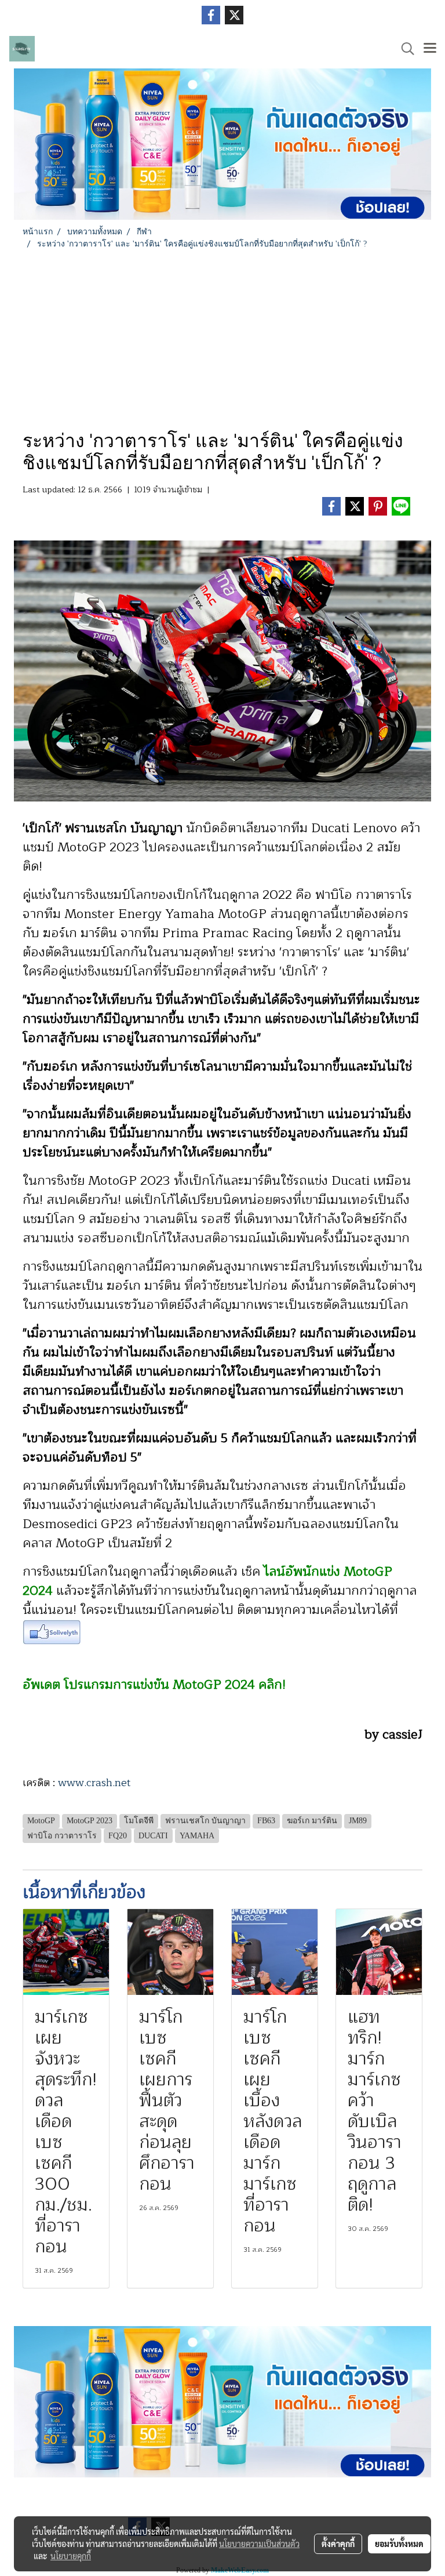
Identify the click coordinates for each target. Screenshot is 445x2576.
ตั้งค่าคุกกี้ (338, 2544)
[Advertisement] (222, 337)
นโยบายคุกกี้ (71, 2556)
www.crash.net (96, 1783)
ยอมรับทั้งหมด (399, 2544)
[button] (404, 49)
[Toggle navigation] (430, 49)
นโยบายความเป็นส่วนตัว (259, 2544)
